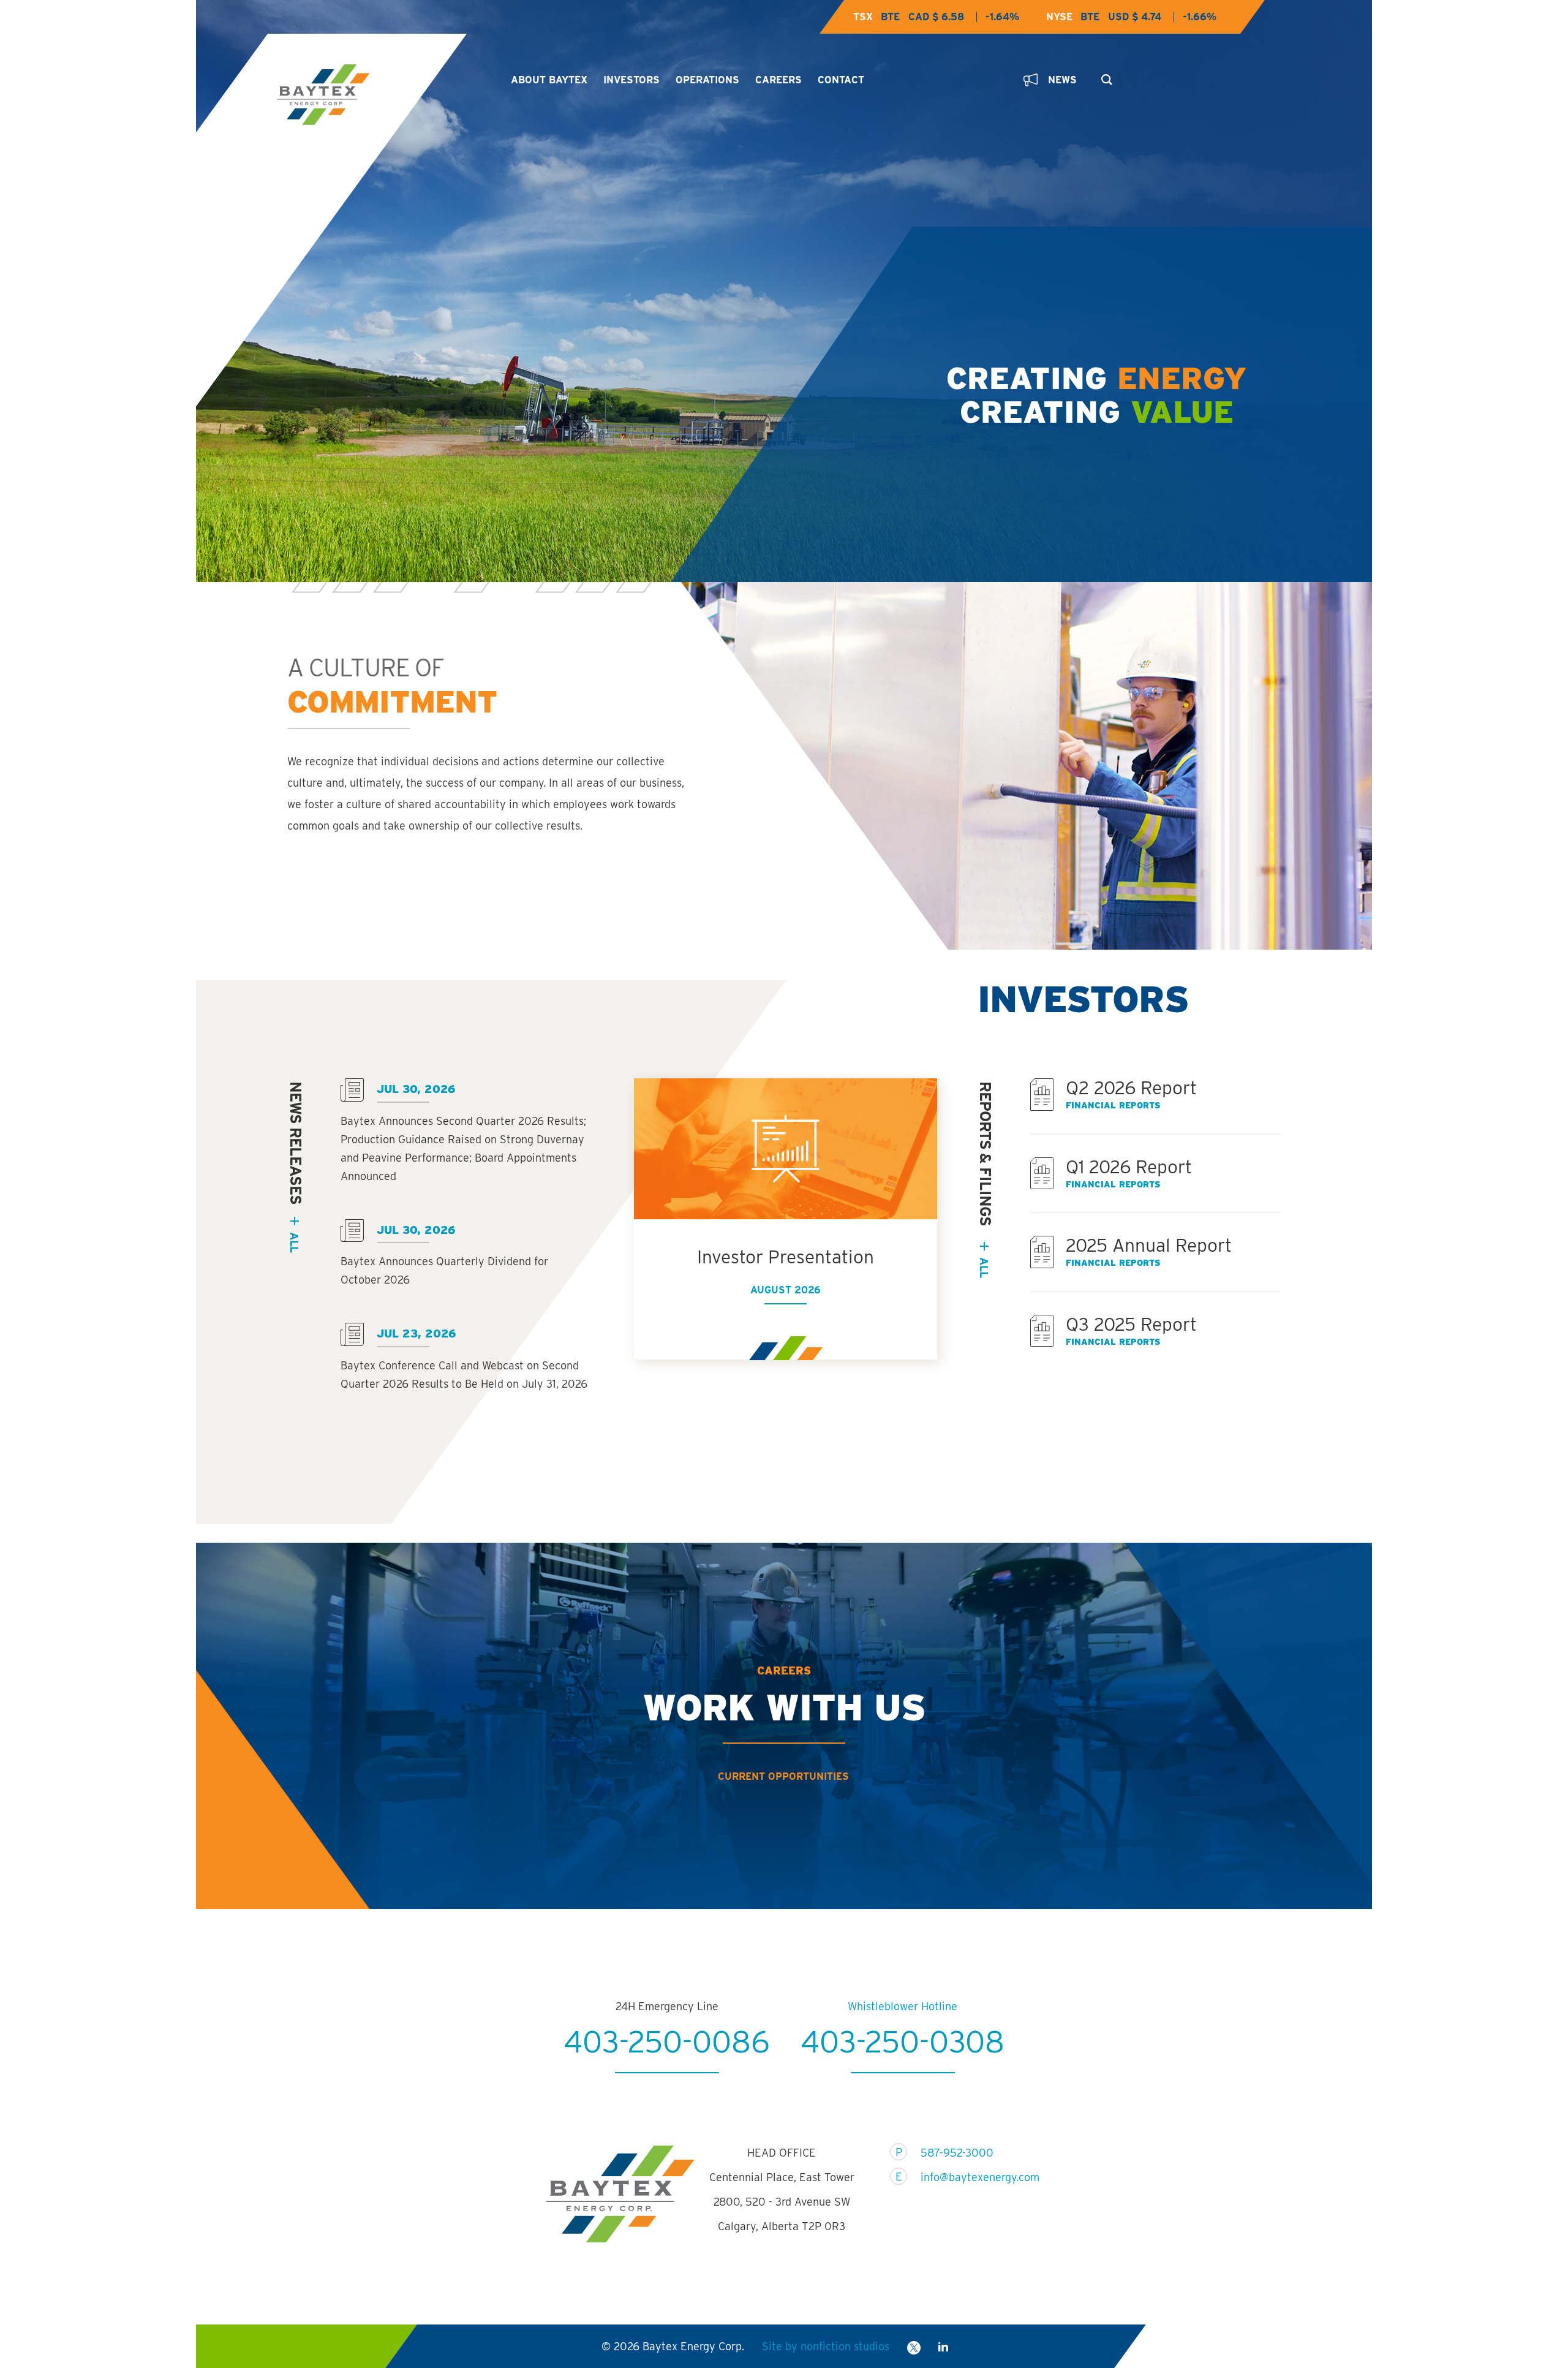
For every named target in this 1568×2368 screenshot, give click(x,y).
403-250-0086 (667, 2041)
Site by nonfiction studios (826, 2346)
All (984, 1267)
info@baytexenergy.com (972, 2177)
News (1062, 80)
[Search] (1104, 76)
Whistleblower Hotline (903, 2006)
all (294, 1242)
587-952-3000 (957, 2153)
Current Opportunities (783, 1776)
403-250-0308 (903, 2041)
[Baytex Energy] (383, 95)
